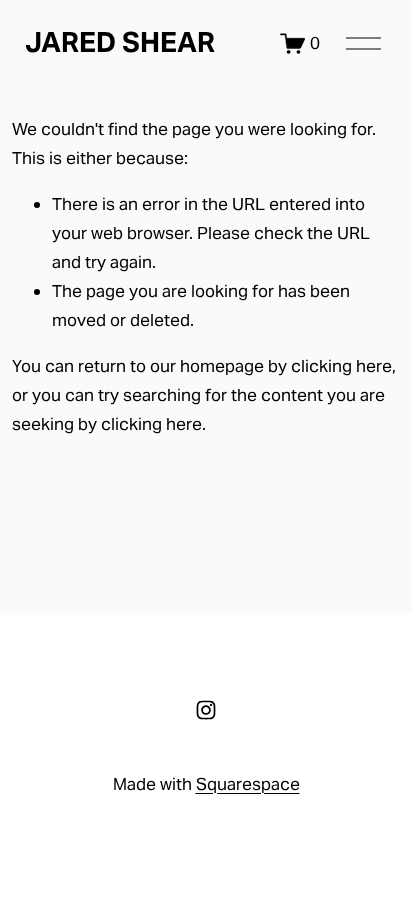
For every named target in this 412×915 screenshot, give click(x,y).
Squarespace (248, 784)
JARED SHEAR (120, 42)
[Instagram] (206, 710)
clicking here (341, 366)
